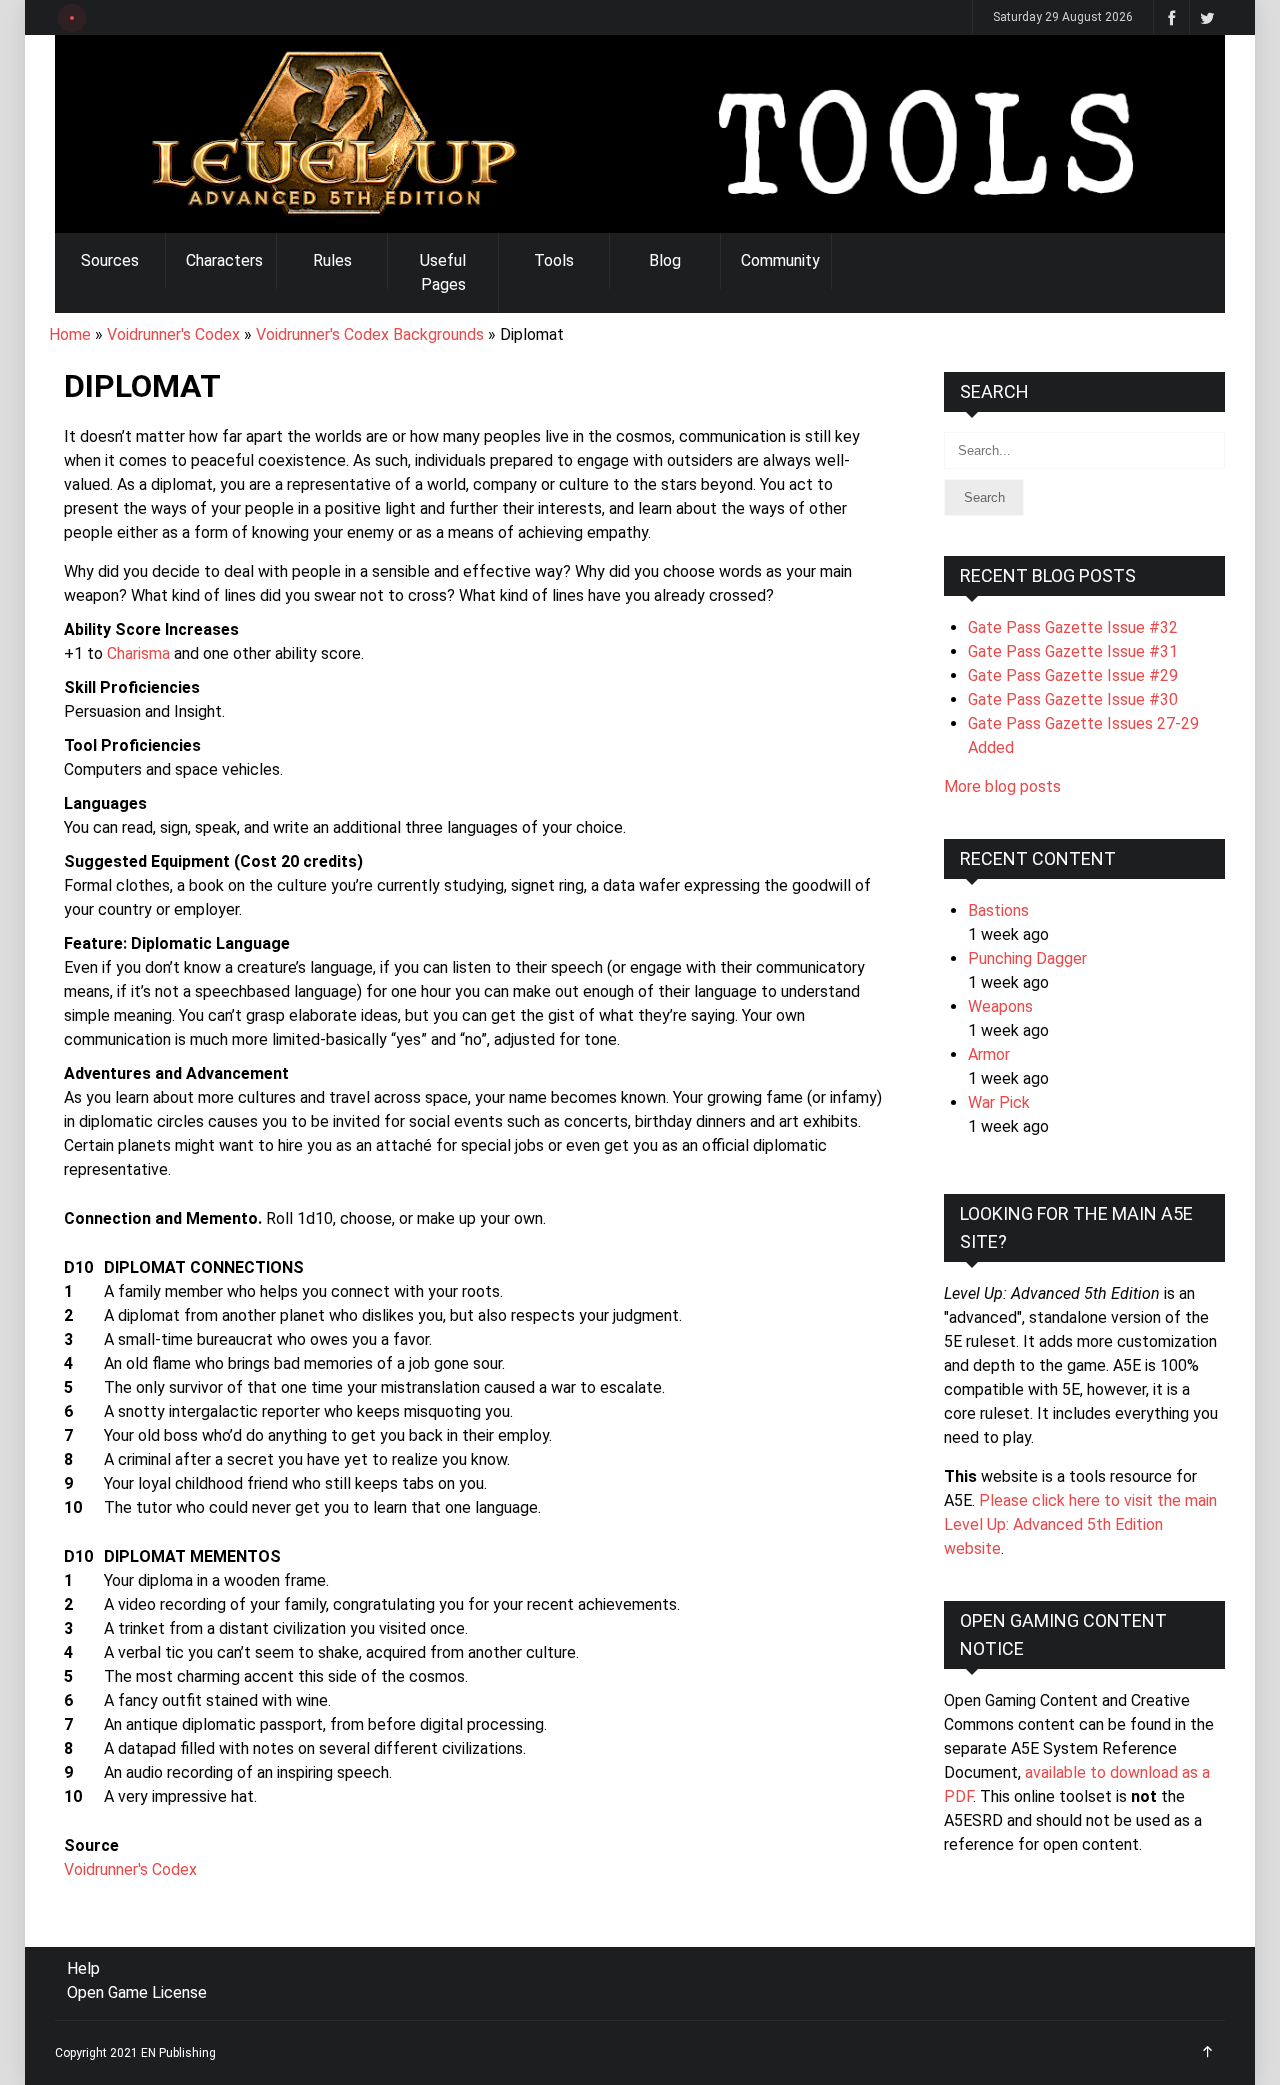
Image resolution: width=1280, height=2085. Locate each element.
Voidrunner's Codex (173, 334)
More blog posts (1002, 786)
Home (70, 334)
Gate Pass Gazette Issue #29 (1073, 675)
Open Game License (137, 1992)
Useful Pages (443, 272)
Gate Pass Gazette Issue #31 (1073, 651)
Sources (110, 260)
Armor (989, 1054)
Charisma (138, 653)
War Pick (999, 1102)
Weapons (1000, 1006)
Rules (332, 260)
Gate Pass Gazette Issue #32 (1073, 627)
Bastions (998, 910)
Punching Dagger (1027, 958)
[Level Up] (640, 134)
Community (780, 260)
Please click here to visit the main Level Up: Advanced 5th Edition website (1080, 1524)
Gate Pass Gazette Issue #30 (1073, 699)
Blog (665, 260)
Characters (224, 260)
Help (83, 1968)
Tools (554, 260)
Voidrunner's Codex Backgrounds (370, 334)
